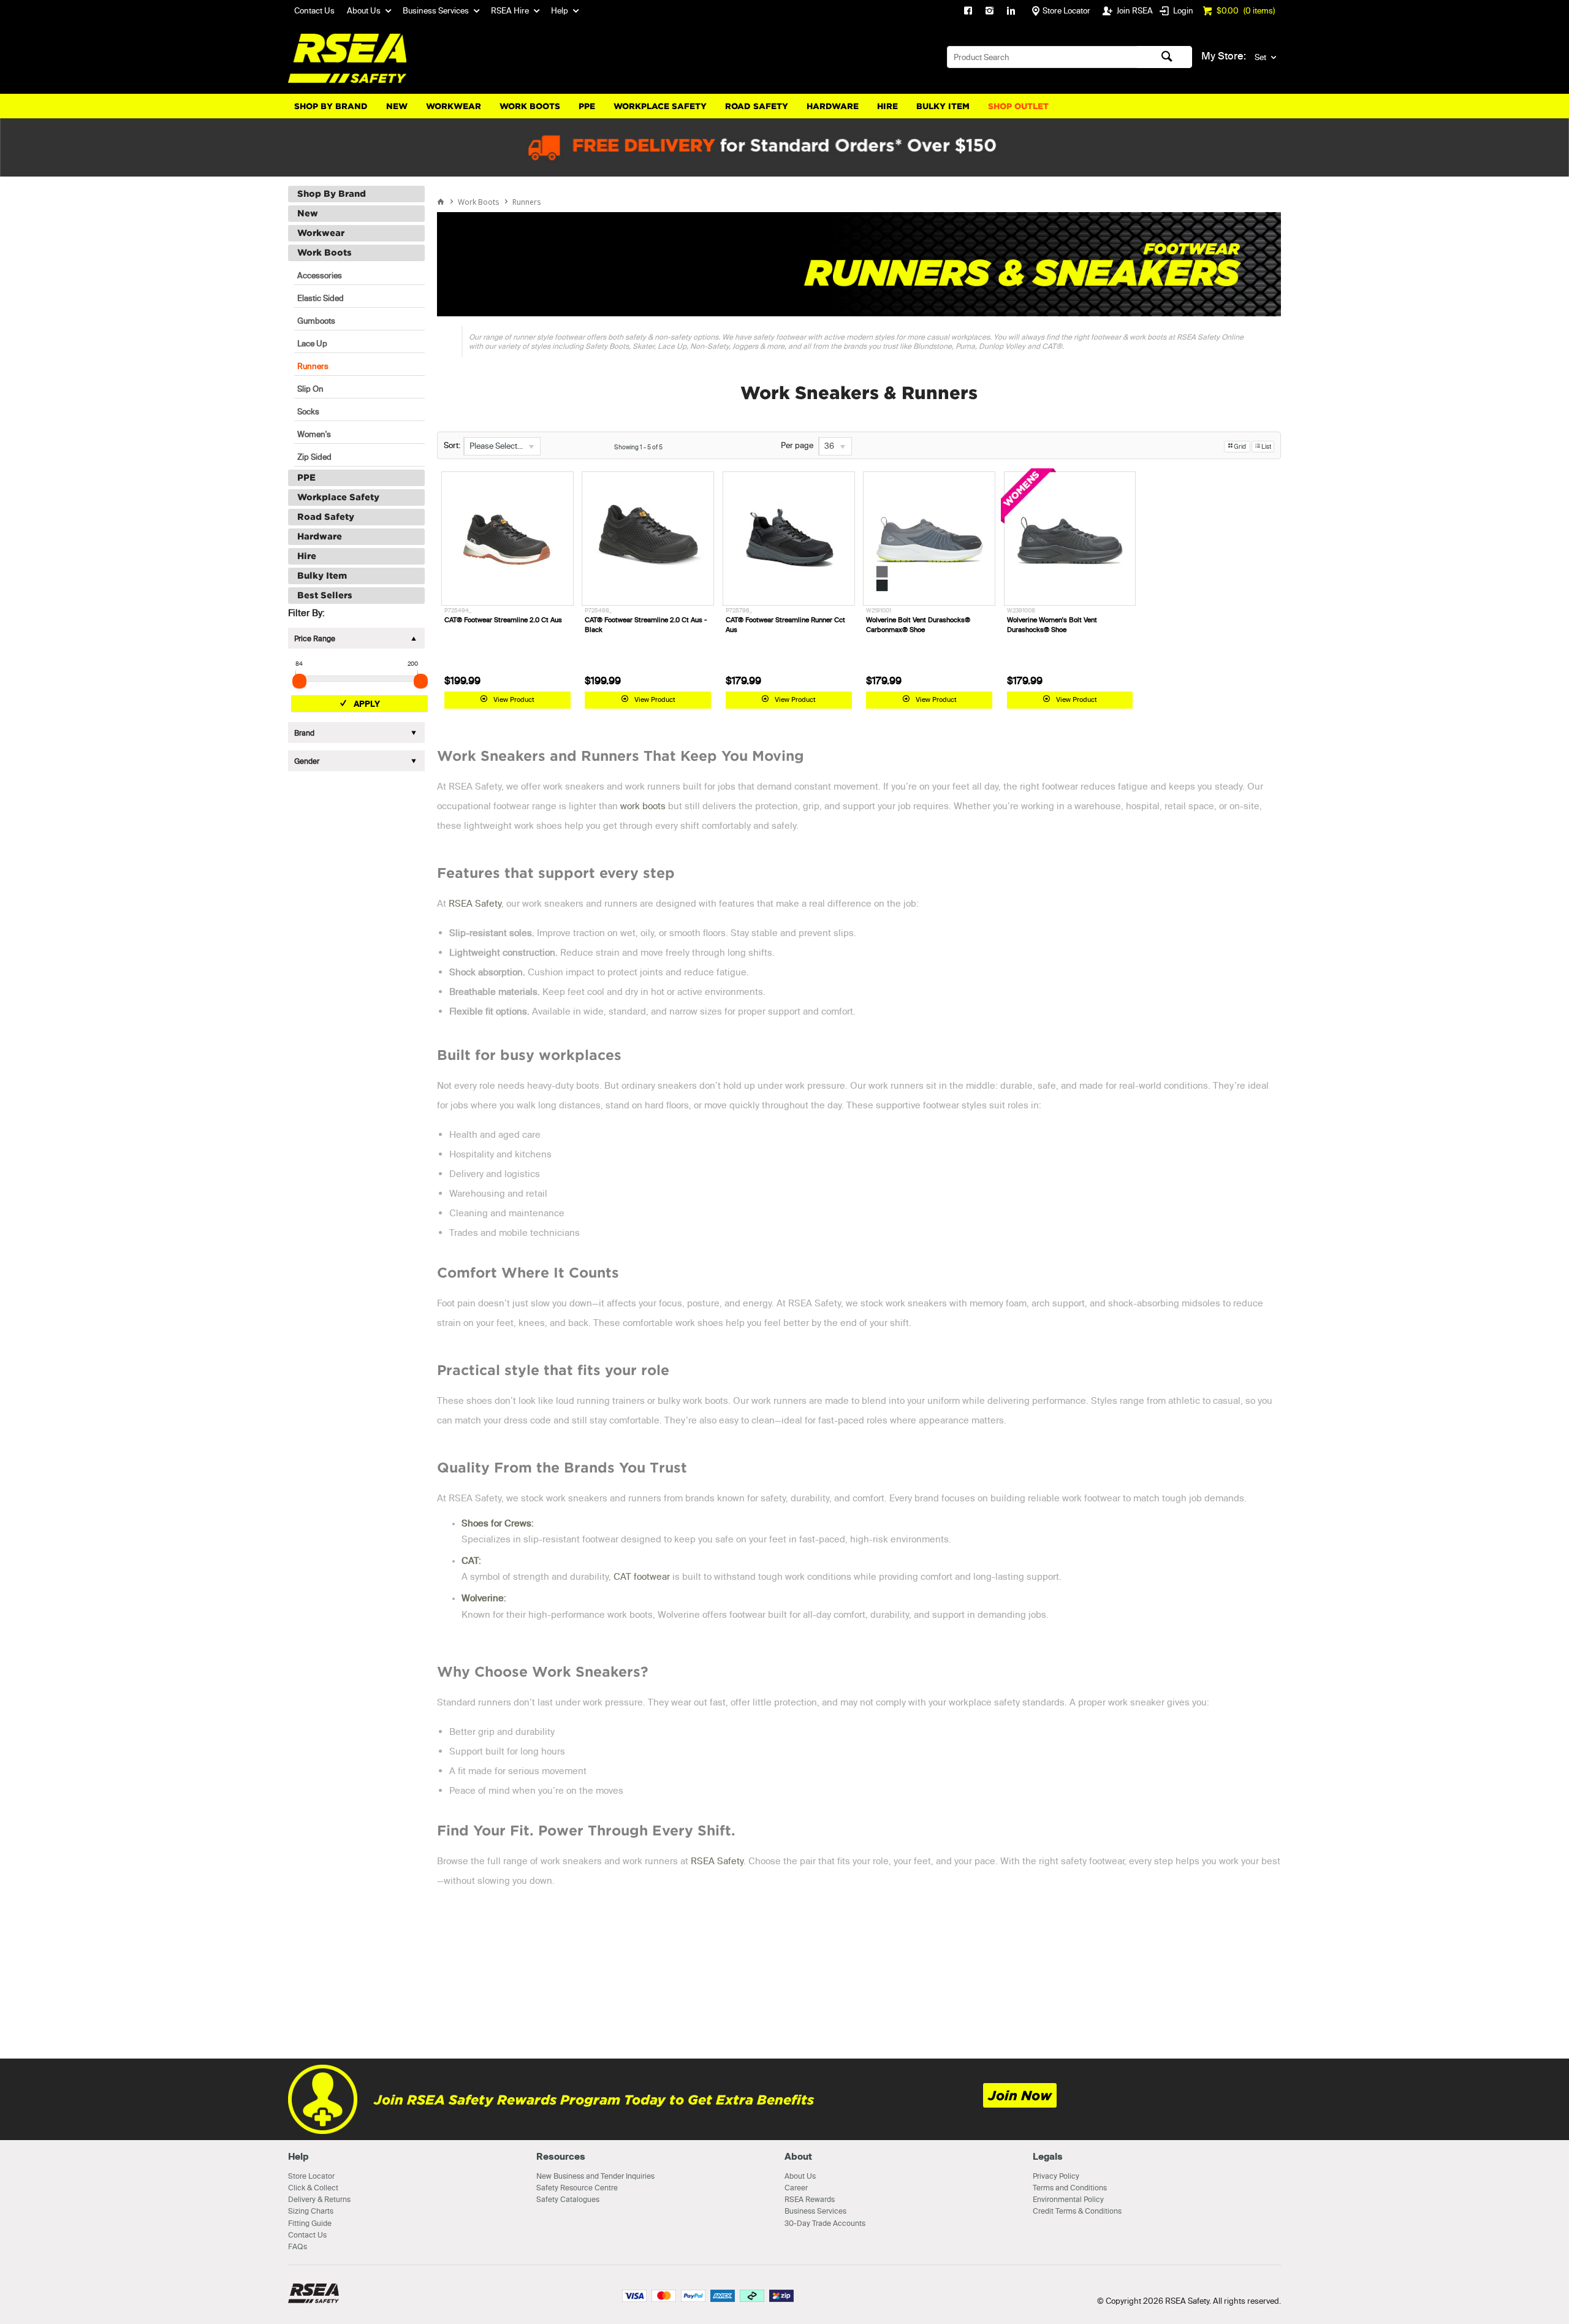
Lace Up (312, 343)
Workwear (454, 106)
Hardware (833, 106)
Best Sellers (325, 595)
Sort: (452, 445)
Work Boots (530, 106)
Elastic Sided (321, 298)
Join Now (1020, 2096)
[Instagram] (990, 12)
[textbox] (1043, 57)
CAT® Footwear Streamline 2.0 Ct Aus (503, 620)
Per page (797, 445)
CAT (470, 1560)
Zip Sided (314, 457)
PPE (587, 106)
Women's (314, 434)
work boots (643, 806)
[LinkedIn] (1011, 12)
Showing (638, 447)
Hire (887, 106)
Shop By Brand (331, 106)
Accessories (320, 275)
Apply (367, 704)
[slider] (299, 681)
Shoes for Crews (496, 1523)
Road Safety (757, 106)
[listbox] (502, 446)
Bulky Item (943, 106)
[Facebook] (968, 12)
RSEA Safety (475, 903)
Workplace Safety (660, 106)
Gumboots (316, 321)
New (397, 106)
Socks (308, 411)
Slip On (310, 389)
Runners (313, 366)
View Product (514, 699)
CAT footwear (642, 1576)
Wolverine (483, 1598)
